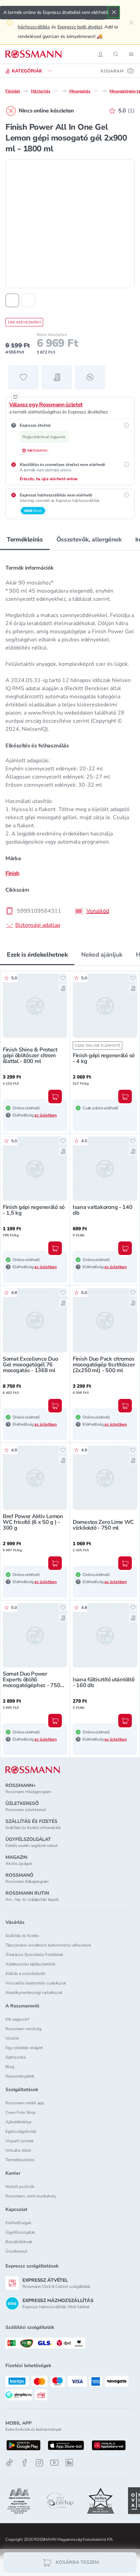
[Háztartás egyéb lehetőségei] (56, 91)
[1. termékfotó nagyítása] (70, 224)
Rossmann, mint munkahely (31, 2196)
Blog (10, 2067)
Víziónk (12, 2038)
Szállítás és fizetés (22, 1936)
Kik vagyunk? (17, 2019)
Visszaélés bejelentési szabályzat (36, 1983)
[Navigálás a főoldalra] (33, 54)
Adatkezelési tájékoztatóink (30, 1964)
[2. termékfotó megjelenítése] (29, 300)
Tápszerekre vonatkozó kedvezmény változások (48, 1945)
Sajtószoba (15, 2057)
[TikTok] (10, 2463)
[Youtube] (54, 2463)
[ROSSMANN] (33, 1770)
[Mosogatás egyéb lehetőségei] (96, 91)
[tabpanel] (70, 744)
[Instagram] (39, 2463)
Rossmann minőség (23, 2029)
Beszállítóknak (19, 2242)
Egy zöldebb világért (24, 2048)
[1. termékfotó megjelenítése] (12, 300)
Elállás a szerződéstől (25, 1974)
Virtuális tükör (18, 2150)
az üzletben (46, 1115)
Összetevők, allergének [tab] (89, 539)
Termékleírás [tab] (25, 539)
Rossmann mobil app (25, 2103)
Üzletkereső (16, 2251)
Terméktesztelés (20, 2160)
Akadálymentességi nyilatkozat (34, 1993)
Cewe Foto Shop (21, 2112)
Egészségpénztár (21, 2131)
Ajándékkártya (18, 2122)
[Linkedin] (69, 2463)
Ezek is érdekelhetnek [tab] (37, 955)
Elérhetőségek (18, 2223)
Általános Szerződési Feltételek (34, 1955)
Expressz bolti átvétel (80, 27)
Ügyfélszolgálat (20, 2232)
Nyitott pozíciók (20, 2187)
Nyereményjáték (20, 2076)
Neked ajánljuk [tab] (102, 955)
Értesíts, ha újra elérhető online (49, 479)
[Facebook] (24, 2463)
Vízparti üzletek (20, 2141)
